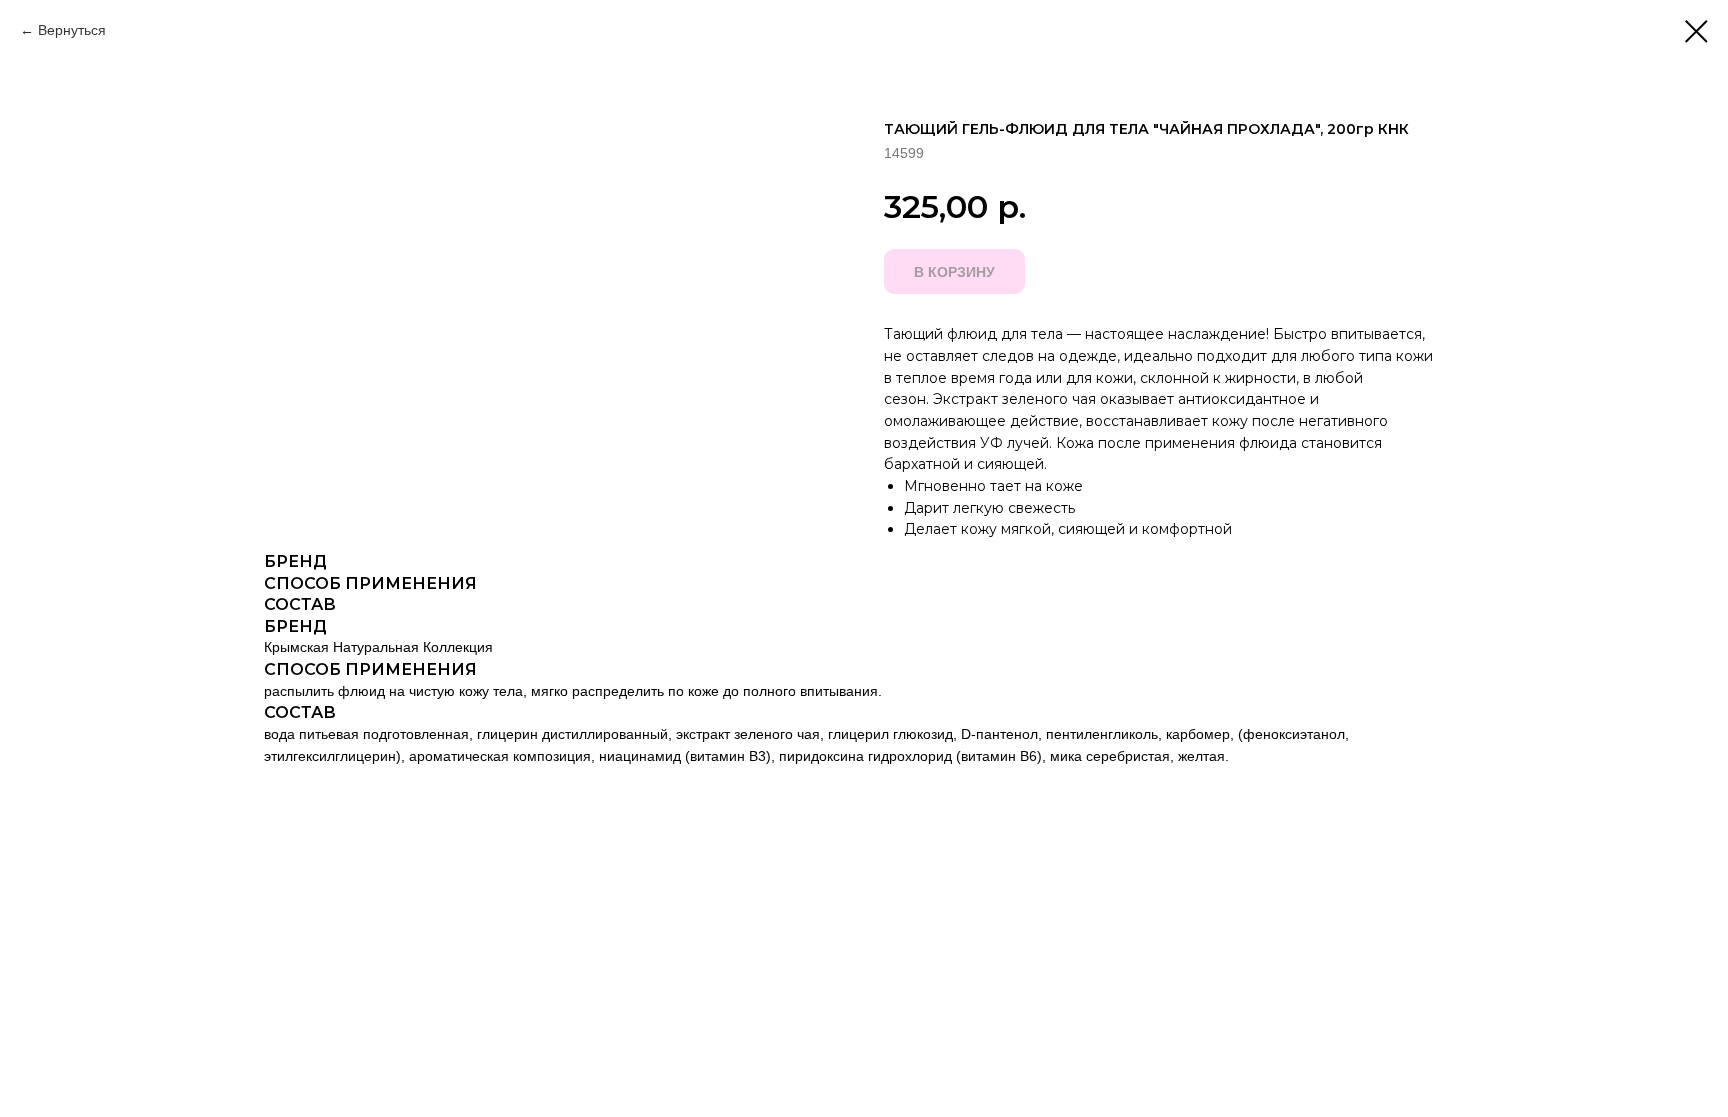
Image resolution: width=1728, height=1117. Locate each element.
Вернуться (72, 30)
